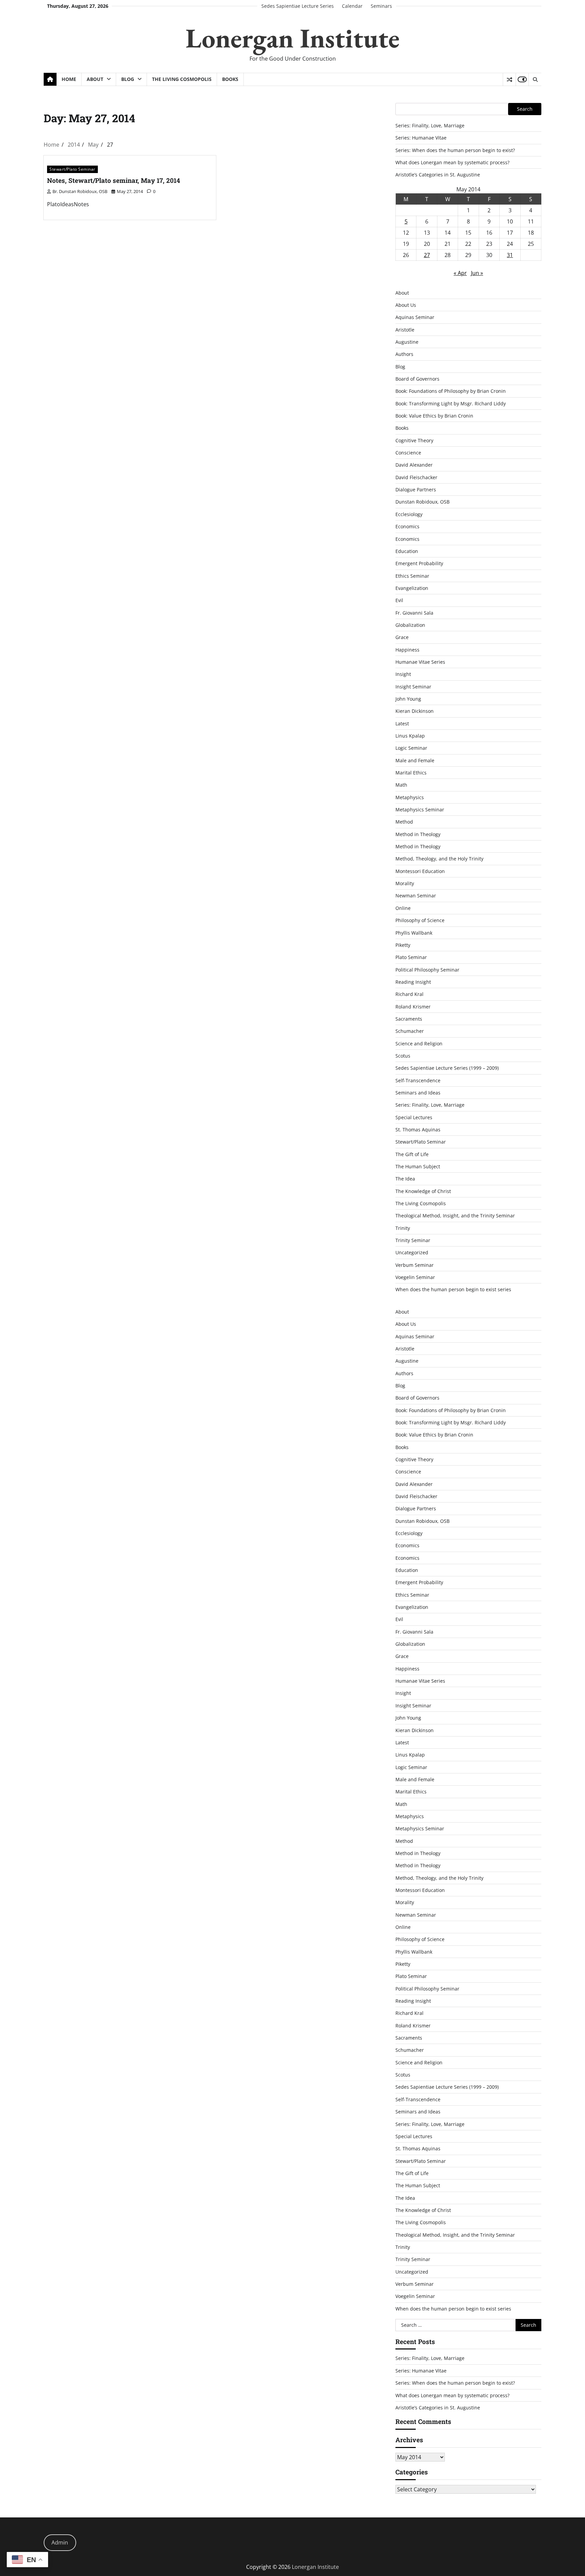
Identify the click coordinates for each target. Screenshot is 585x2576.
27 (427, 255)
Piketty (403, 945)
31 (510, 255)
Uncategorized (412, 1252)
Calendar (352, 6)
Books (230, 79)
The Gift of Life (412, 1154)
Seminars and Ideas (418, 1093)
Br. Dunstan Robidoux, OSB (80, 191)
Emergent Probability (419, 563)
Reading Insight (413, 982)
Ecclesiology (409, 514)
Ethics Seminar (412, 576)
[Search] (535, 80)
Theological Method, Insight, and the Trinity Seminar (455, 1216)
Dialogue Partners (416, 489)
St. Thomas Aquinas (418, 1130)
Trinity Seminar (413, 1240)
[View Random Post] (509, 80)
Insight (403, 674)
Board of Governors (417, 379)
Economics (407, 526)
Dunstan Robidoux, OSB (422, 502)
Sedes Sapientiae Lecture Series (298, 6)
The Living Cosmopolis (182, 79)
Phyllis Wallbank (414, 933)
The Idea (405, 1179)
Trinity (403, 1228)
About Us (406, 305)
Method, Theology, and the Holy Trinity (439, 859)
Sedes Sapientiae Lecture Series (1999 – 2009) (447, 1068)
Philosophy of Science (420, 920)
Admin (60, 2542)
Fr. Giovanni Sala (414, 613)
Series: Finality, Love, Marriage (430, 125)
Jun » (477, 273)
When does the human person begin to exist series (453, 1289)
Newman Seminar (416, 896)
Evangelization (412, 588)
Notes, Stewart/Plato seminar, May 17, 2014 (114, 180)
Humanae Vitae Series (420, 662)
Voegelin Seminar (415, 1277)
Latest (402, 723)
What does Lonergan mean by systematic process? (452, 162)
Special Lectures (414, 1117)
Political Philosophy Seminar (427, 970)
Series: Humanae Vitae (421, 138)
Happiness (407, 650)
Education (407, 551)
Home (69, 79)
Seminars (381, 6)
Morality (405, 883)
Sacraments (409, 1019)
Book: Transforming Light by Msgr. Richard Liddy (451, 403)
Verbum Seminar (415, 1265)
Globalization (410, 625)
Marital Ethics (411, 773)
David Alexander (414, 465)
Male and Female (415, 760)
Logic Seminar (411, 748)
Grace (402, 637)
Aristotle (405, 330)
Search (525, 109)
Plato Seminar (411, 957)
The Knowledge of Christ (423, 1191)
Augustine (407, 342)
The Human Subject (418, 1166)
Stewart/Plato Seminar (72, 169)
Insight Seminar (413, 687)
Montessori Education (420, 871)
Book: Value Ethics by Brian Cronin (434, 416)
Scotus (403, 1056)
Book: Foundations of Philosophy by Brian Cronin (451, 391)
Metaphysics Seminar (420, 810)
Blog (128, 79)
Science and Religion (419, 1044)
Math (401, 785)
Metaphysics (410, 797)
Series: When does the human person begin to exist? (455, 150)
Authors (404, 354)
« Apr (460, 273)
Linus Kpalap (410, 736)
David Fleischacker (416, 477)
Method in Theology (418, 834)
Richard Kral (409, 994)
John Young (408, 699)
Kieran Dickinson (415, 711)
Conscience (408, 453)
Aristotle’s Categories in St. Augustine (438, 175)
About (95, 79)
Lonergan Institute (292, 38)
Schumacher (410, 1031)
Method (404, 822)
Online (403, 908)
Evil (399, 600)
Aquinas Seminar (415, 317)
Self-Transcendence (418, 1080)
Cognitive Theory (414, 440)
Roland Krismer (413, 1007)
